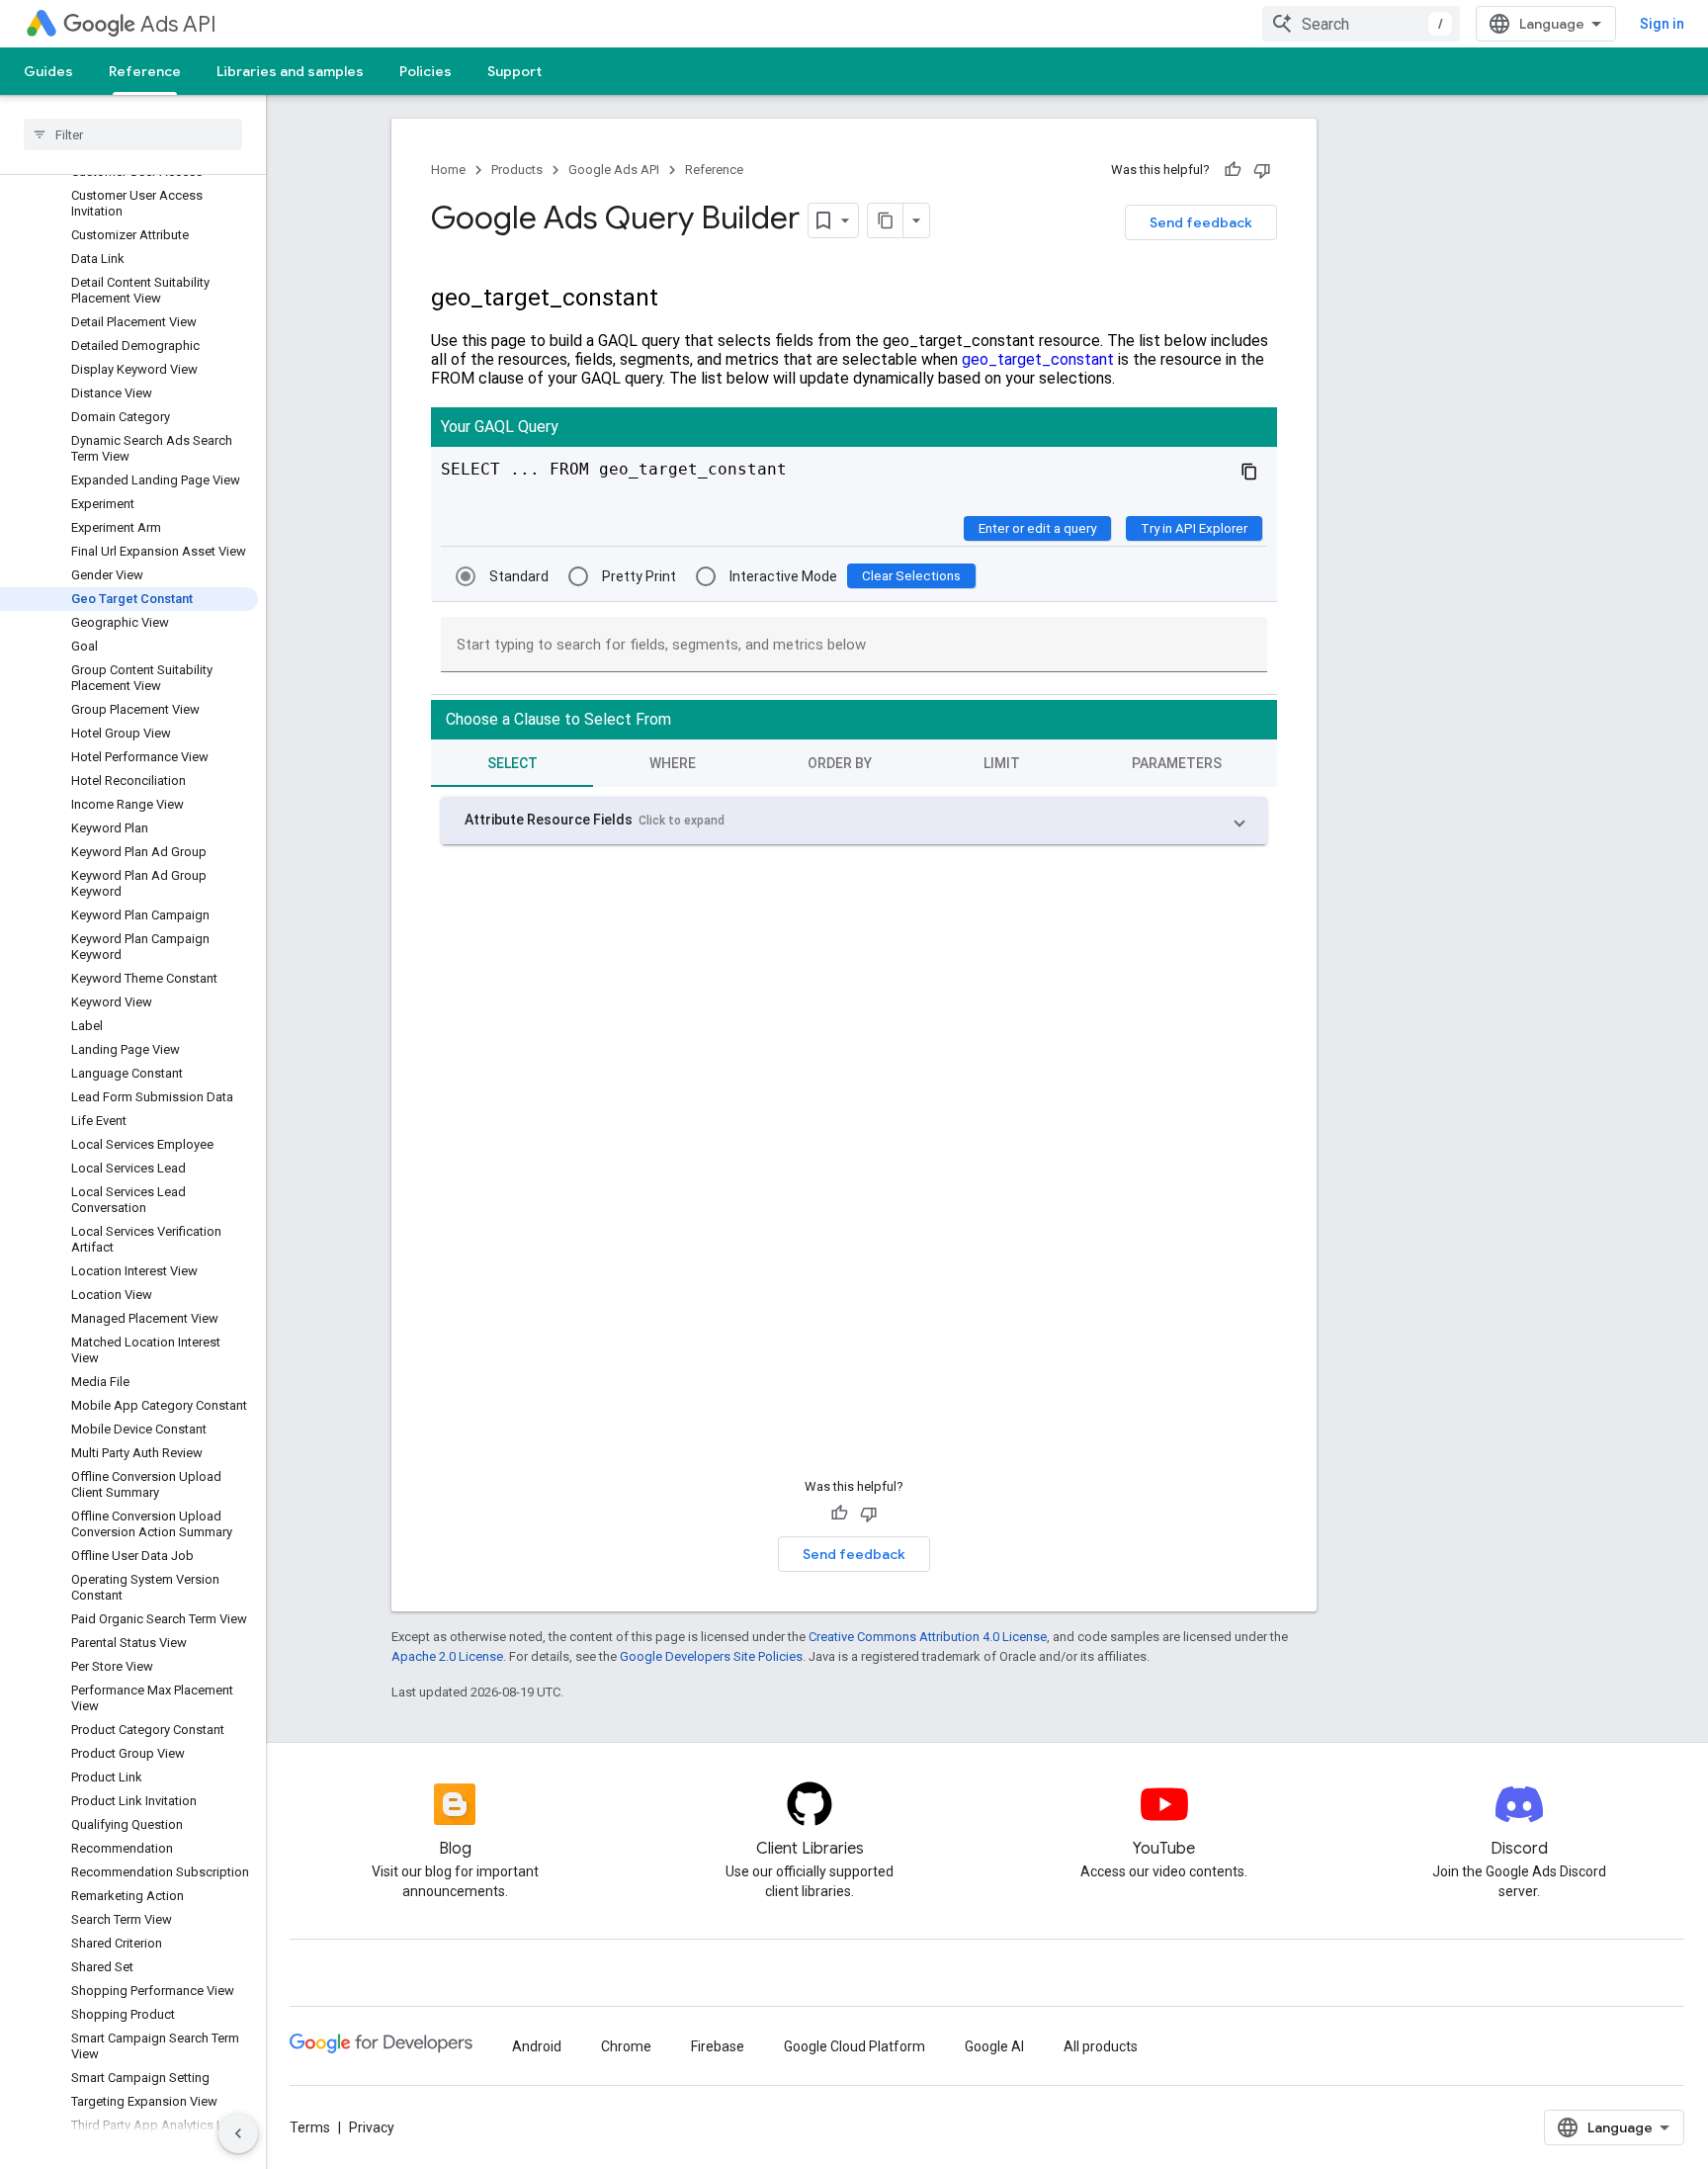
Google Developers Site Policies (711, 1656)
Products (517, 170)
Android (537, 2046)
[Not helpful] (1262, 170)
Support (514, 71)
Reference (145, 71)
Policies (426, 71)
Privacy (372, 2127)
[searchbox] (133, 134)
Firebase (718, 2046)
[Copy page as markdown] (886, 220)
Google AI (994, 2046)
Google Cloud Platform (854, 2046)
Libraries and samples (290, 71)
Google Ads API (614, 170)
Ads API (178, 24)
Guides (48, 71)
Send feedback (1201, 222)
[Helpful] (1233, 170)
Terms (310, 2127)
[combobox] (1361, 24)
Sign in (1662, 24)
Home (448, 170)
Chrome (626, 2046)
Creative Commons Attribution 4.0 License (928, 1637)
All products (1101, 2046)
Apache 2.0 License (447, 1656)
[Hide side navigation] (238, 2133)
